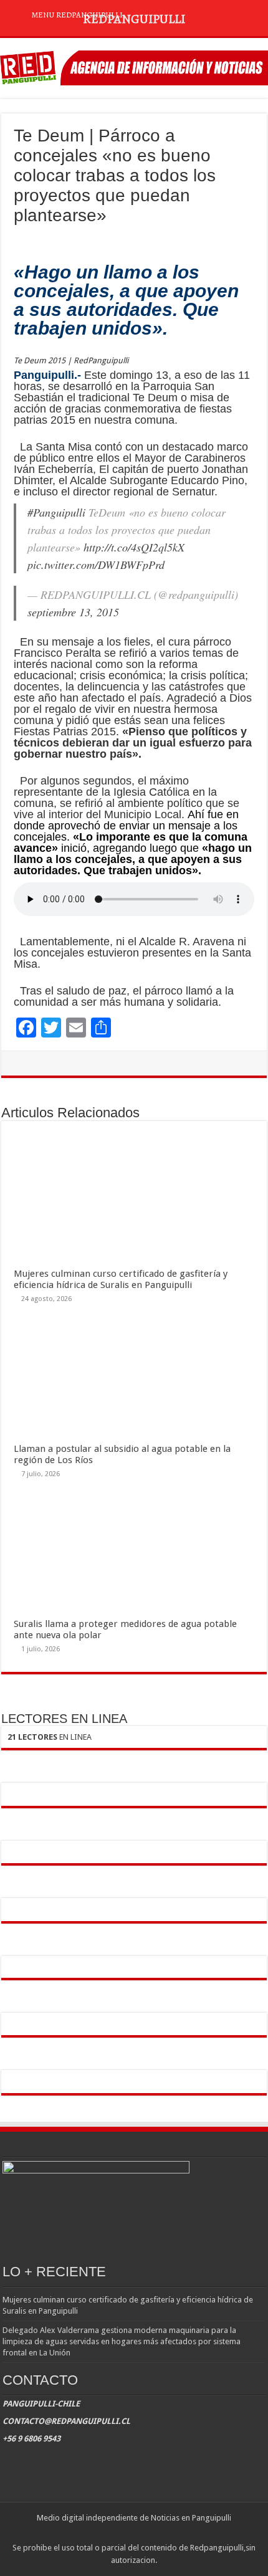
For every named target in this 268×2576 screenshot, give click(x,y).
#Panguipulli (56, 512)
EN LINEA (50, 1737)
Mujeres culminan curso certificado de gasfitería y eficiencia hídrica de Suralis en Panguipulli (121, 1279)
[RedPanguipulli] (134, 65)
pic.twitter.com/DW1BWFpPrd (96, 565)
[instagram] (146, 2533)
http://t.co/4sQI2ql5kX (134, 547)
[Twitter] (134, 2533)
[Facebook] (122, 2533)
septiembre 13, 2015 (73, 612)
